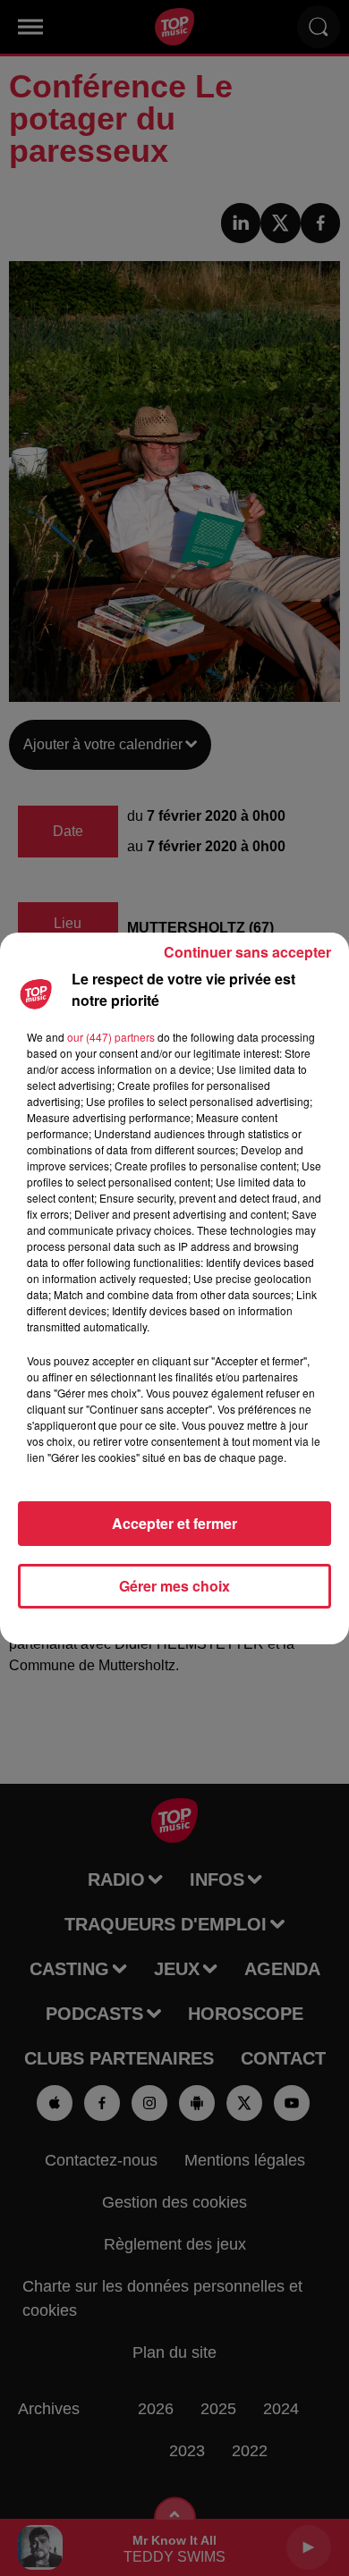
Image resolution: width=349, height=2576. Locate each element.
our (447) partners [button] (111, 1037)
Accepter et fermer (174, 1523)
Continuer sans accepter (247, 952)
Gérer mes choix (174, 1586)
